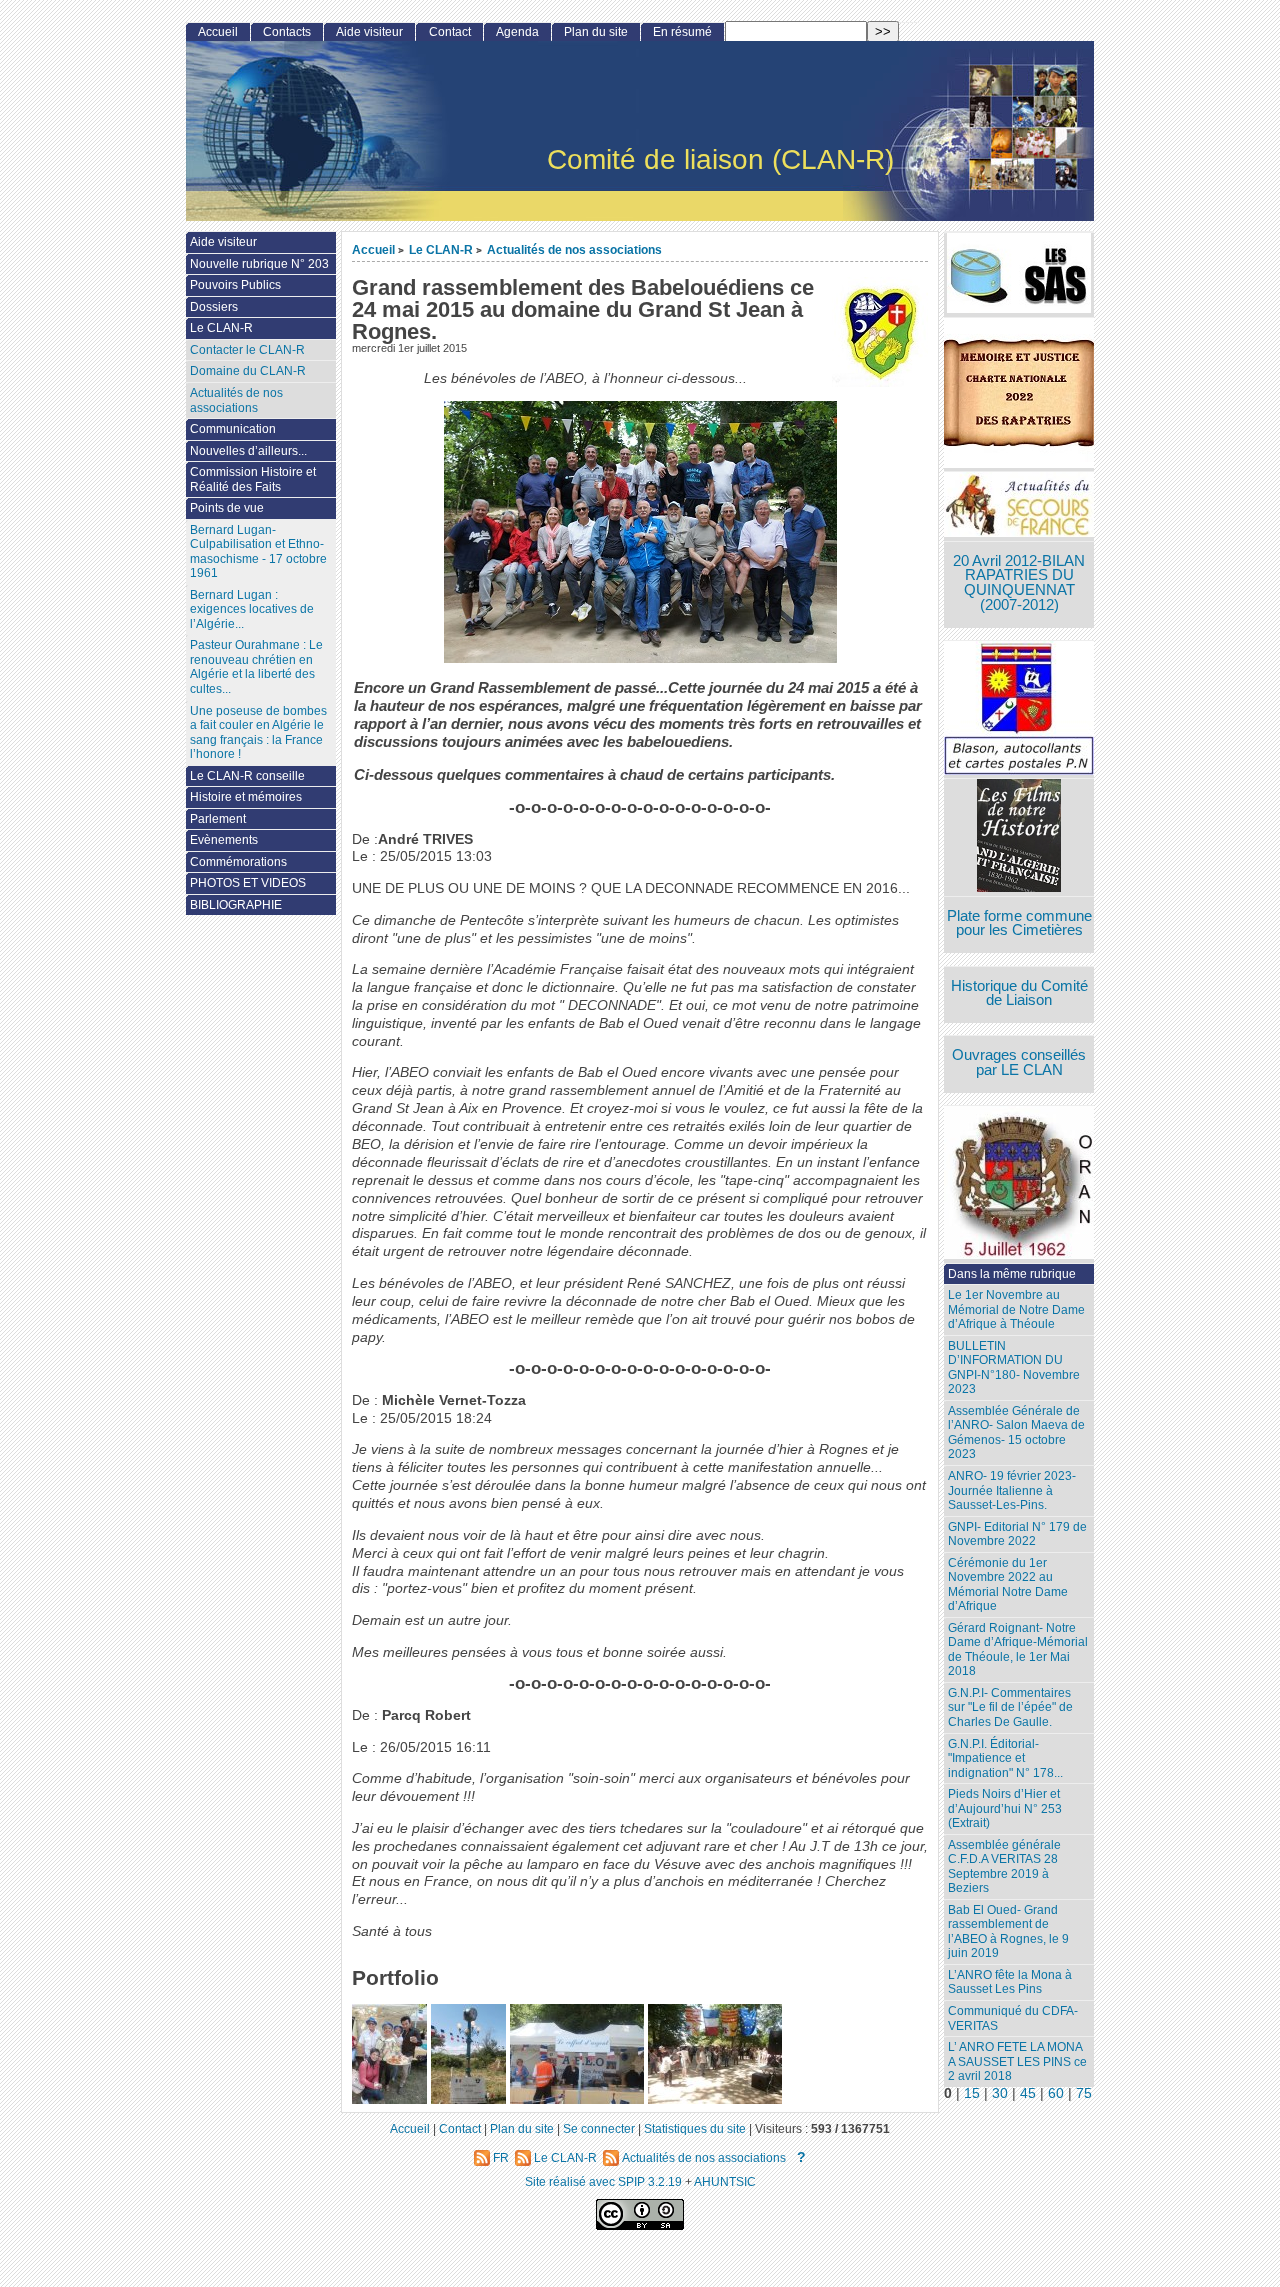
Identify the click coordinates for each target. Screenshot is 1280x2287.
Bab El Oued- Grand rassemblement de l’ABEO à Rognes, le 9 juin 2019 (1008, 1932)
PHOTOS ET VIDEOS (248, 883)
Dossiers (214, 307)
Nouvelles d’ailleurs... (248, 451)
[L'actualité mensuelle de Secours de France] (1019, 506)
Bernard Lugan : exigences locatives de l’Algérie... (252, 609)
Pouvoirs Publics (235, 285)
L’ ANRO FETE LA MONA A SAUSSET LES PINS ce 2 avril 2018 (1017, 2061)
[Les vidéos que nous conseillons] (1019, 837)
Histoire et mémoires (246, 797)
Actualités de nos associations (574, 249)
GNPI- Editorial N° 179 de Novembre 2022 (1017, 1534)
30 (1000, 2093)
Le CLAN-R (441, 249)
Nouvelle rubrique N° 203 (259, 264)
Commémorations (238, 862)
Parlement (218, 819)
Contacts (287, 32)
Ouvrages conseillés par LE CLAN (1019, 1062)
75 (1084, 2093)
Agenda (517, 32)
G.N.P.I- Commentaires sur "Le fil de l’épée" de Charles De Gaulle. (1010, 1707)
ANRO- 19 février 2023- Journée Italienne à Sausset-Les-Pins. (1012, 1490)
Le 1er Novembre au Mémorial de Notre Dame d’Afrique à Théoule (1016, 1309)
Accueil (373, 249)
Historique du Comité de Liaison (1019, 993)
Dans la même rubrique (1012, 1274)
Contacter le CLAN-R (247, 350)
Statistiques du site (695, 2128)
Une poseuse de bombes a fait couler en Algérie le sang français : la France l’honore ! (258, 733)
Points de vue (227, 508)
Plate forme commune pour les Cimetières (1019, 923)
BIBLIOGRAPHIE (236, 905)
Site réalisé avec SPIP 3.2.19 (603, 2181)
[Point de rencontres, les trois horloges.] (468, 2099)
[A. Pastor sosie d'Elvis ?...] (389, 2099)
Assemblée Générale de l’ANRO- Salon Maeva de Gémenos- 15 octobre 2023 (1016, 1433)
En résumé (682, 32)
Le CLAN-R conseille (247, 776)
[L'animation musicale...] (715, 2099)
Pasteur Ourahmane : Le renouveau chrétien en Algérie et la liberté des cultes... (256, 667)
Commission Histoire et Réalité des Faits (253, 479)
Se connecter (599, 2128)
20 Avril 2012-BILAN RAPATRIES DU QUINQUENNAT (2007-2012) (1019, 583)
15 (972, 2093)
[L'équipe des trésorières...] (577, 2099)
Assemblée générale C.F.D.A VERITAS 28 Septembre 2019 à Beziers (1004, 1867)
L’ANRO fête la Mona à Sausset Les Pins (1010, 1982)
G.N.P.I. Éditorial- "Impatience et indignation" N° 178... (1005, 1758)
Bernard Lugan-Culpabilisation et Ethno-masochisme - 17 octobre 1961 (258, 552)
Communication (233, 429)
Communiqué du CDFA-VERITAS (1013, 2018)
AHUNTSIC (725, 2181)
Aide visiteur (369, 32)
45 (1028, 2093)
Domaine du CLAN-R (248, 371)
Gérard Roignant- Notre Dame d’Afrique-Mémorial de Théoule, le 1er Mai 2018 (1018, 1650)
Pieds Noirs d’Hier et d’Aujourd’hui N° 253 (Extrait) (1005, 1808)
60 (1056, 2093)
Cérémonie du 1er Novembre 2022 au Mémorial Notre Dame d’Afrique (1008, 1585)
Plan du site (596, 32)
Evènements (224, 840)
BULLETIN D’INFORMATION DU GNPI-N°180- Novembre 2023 (1014, 1368)
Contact (450, 32)
